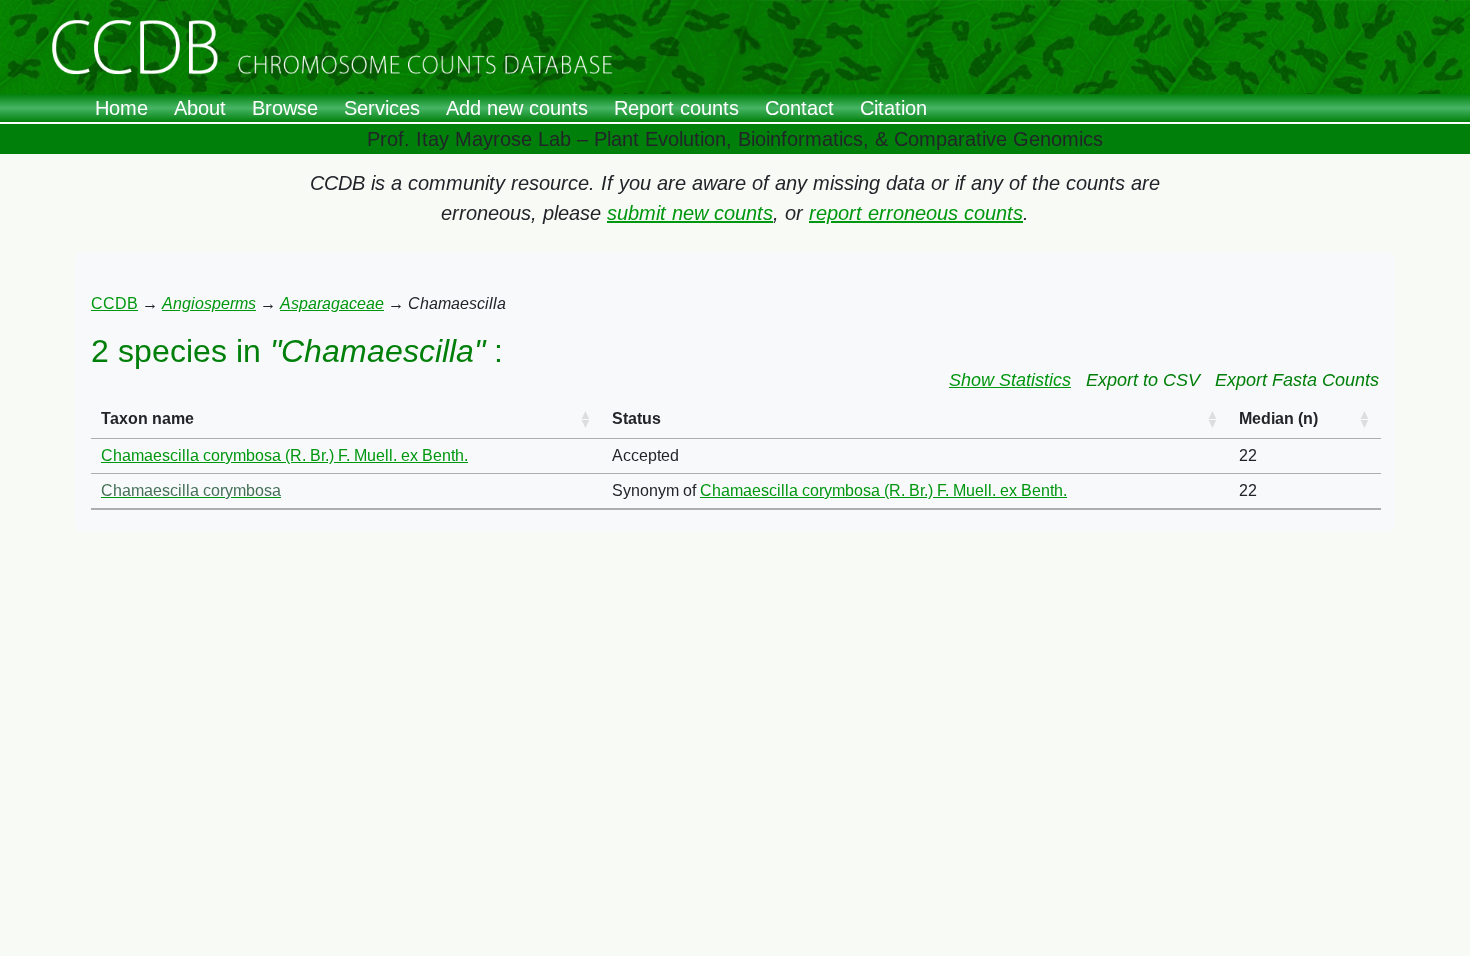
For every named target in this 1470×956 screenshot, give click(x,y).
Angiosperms (209, 303)
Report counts (676, 108)
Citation (893, 108)
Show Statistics (1010, 380)
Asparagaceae (332, 303)
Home (121, 108)
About (200, 108)
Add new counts (517, 108)
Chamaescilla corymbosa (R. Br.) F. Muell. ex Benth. (284, 455)
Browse (285, 108)
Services (382, 108)
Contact (799, 108)
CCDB (114, 303)
